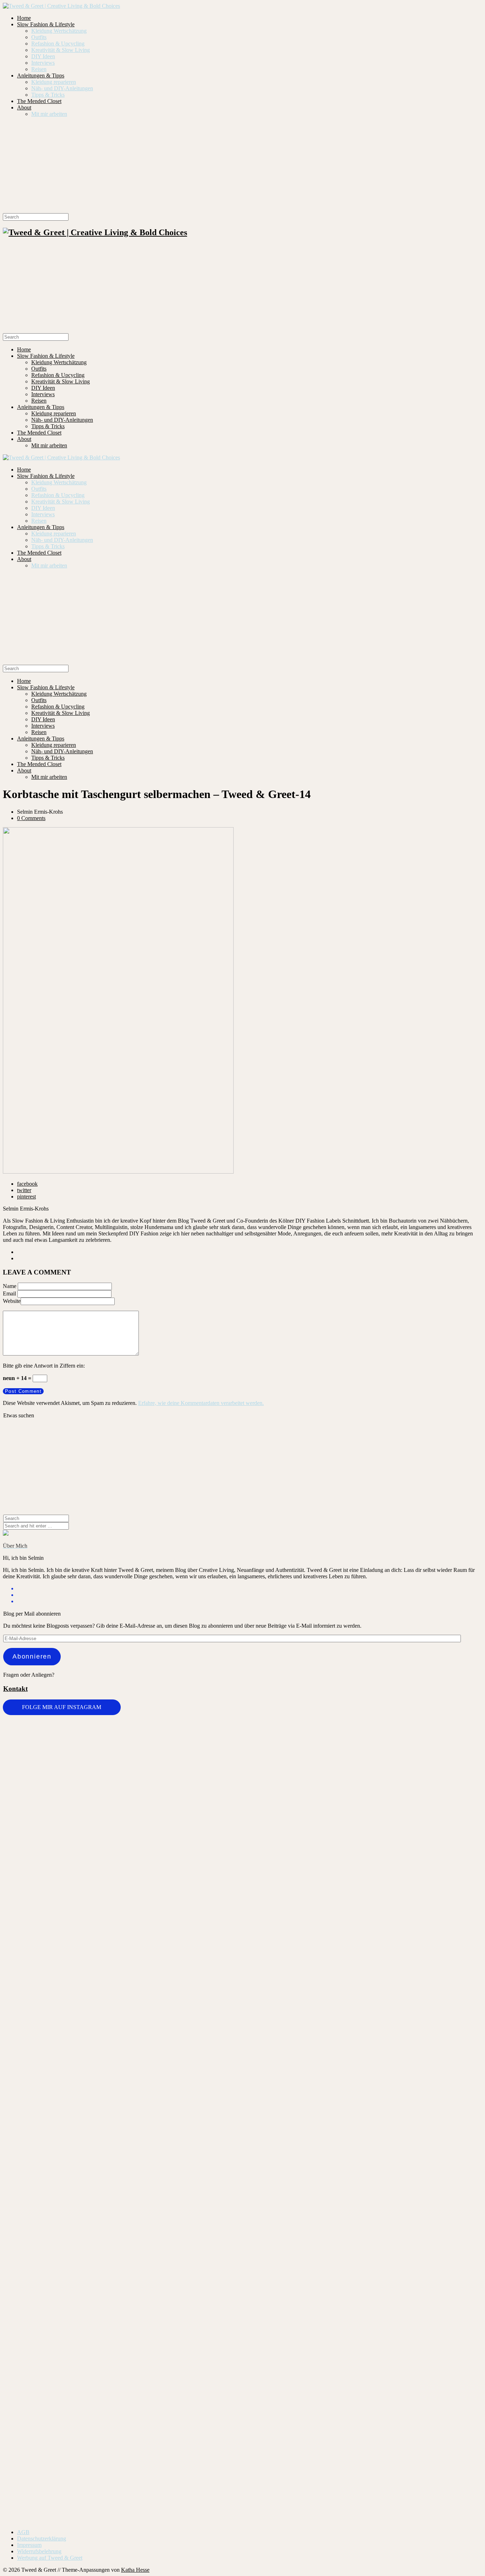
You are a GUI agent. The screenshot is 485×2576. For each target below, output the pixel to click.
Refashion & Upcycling (58, 44)
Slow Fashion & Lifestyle (46, 24)
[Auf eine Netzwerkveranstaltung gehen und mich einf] (123, 2346)
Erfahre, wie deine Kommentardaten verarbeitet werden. (201, 1403)
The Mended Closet (39, 101)
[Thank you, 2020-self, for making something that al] (362, 2189)
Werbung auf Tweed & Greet (50, 2558)
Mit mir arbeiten (49, 114)
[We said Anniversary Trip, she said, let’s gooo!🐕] (43, 2179)
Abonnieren (32, 1656)
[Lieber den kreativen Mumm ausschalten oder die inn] (43, 1757)
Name (10, 1286)
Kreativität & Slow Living (61, 50)
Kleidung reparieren (54, 82)
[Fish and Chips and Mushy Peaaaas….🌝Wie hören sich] (203, 1780)
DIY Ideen (43, 56)
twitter (24, 1190)
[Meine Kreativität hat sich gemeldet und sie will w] (282, 1860)
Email (9, 1294)
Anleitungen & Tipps (41, 76)
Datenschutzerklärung (42, 2539)
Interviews (43, 63)
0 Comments (31, 818)
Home (24, 18)
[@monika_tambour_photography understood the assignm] (203, 2291)
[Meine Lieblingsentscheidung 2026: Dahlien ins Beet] (362, 1787)
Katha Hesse (135, 2570)
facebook (27, 1184)
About (24, 107)
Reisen (39, 69)
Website (12, 1301)
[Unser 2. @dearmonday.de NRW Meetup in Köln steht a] (442, 2298)
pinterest (26, 1197)
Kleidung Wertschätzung (59, 31)
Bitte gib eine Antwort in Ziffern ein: (44, 1366)
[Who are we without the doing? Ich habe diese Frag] (282, 2288)
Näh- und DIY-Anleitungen (62, 88)
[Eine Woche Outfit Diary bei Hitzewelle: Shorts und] (123, 1741)
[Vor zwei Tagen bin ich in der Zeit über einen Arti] (442, 1949)
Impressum (29, 2545)
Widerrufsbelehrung (39, 2551)
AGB (23, 2532)
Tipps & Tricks (48, 95)
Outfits (39, 37)
